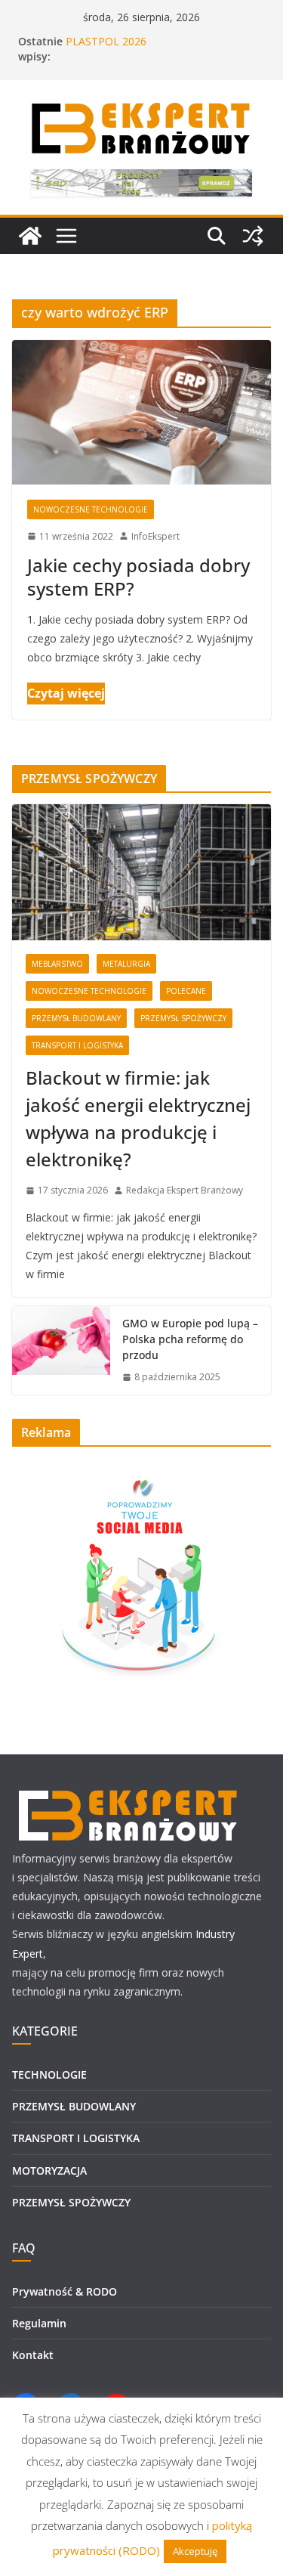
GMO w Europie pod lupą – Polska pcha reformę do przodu (190, 1339)
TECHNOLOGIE (49, 2074)
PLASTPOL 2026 (106, 41)
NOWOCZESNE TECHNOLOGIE (91, 509)
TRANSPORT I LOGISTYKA (77, 1045)
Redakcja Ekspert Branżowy (185, 1190)
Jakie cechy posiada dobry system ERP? (138, 577)
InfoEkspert (155, 536)
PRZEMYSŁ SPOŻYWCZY (183, 1018)
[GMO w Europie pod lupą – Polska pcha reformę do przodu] (61, 1350)
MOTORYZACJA (49, 2170)
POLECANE (186, 991)
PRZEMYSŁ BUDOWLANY (76, 1018)
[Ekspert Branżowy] (30, 236)
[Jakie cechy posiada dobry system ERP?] (141, 412)
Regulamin (39, 2323)
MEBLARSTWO (57, 964)
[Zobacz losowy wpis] (253, 236)
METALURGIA (126, 964)
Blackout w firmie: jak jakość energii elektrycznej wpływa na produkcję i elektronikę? (138, 1118)
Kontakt (33, 2355)
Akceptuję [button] (195, 2551)
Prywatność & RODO (65, 2291)
